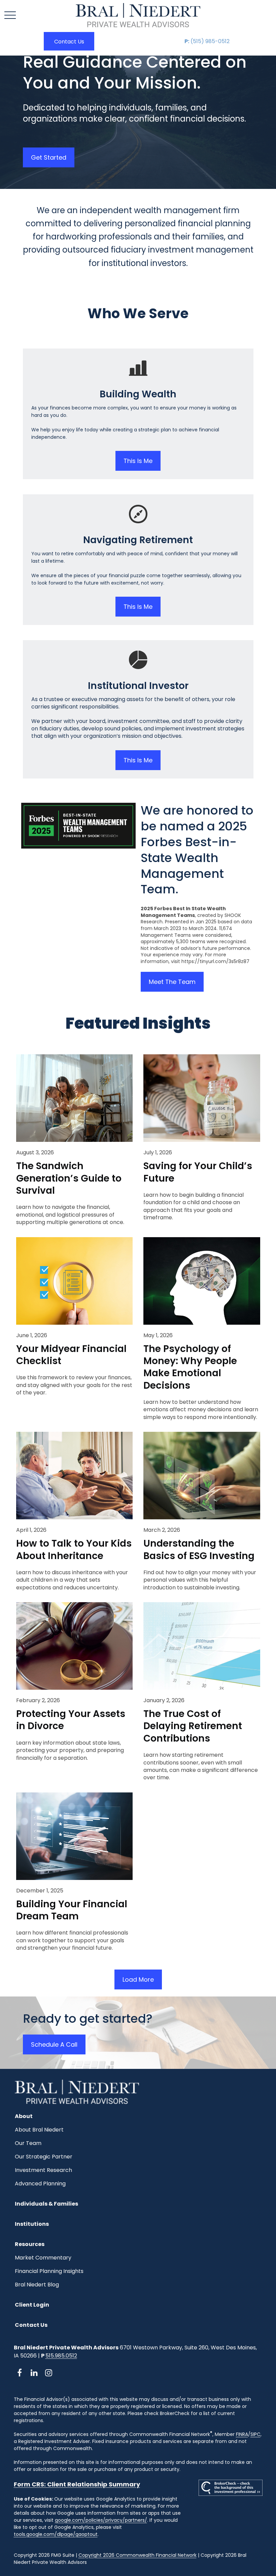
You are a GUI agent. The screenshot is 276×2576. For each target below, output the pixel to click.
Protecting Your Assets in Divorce (71, 1720)
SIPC (255, 2434)
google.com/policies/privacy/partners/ (101, 2520)
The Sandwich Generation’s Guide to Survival (69, 1178)
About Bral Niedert (39, 2130)
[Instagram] (49, 2372)
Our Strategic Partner (44, 2157)
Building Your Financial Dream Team (72, 1910)
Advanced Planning (40, 2184)
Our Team (28, 2143)
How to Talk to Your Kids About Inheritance (74, 1550)
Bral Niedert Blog (37, 2285)
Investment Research (43, 2170)
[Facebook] (20, 2372)
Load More (138, 1979)
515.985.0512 (61, 2356)
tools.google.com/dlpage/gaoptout (56, 2534)
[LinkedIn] (34, 2372)
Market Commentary (43, 2258)
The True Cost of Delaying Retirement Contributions (193, 1726)
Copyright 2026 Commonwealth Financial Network (137, 2555)
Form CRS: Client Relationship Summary (77, 2484)
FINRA (242, 2434)
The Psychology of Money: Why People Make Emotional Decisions (190, 1367)
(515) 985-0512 (207, 41)
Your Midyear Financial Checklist (71, 1355)
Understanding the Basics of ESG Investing (199, 1550)
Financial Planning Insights (49, 2271)
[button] (69, 41)
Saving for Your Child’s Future (198, 1172)
